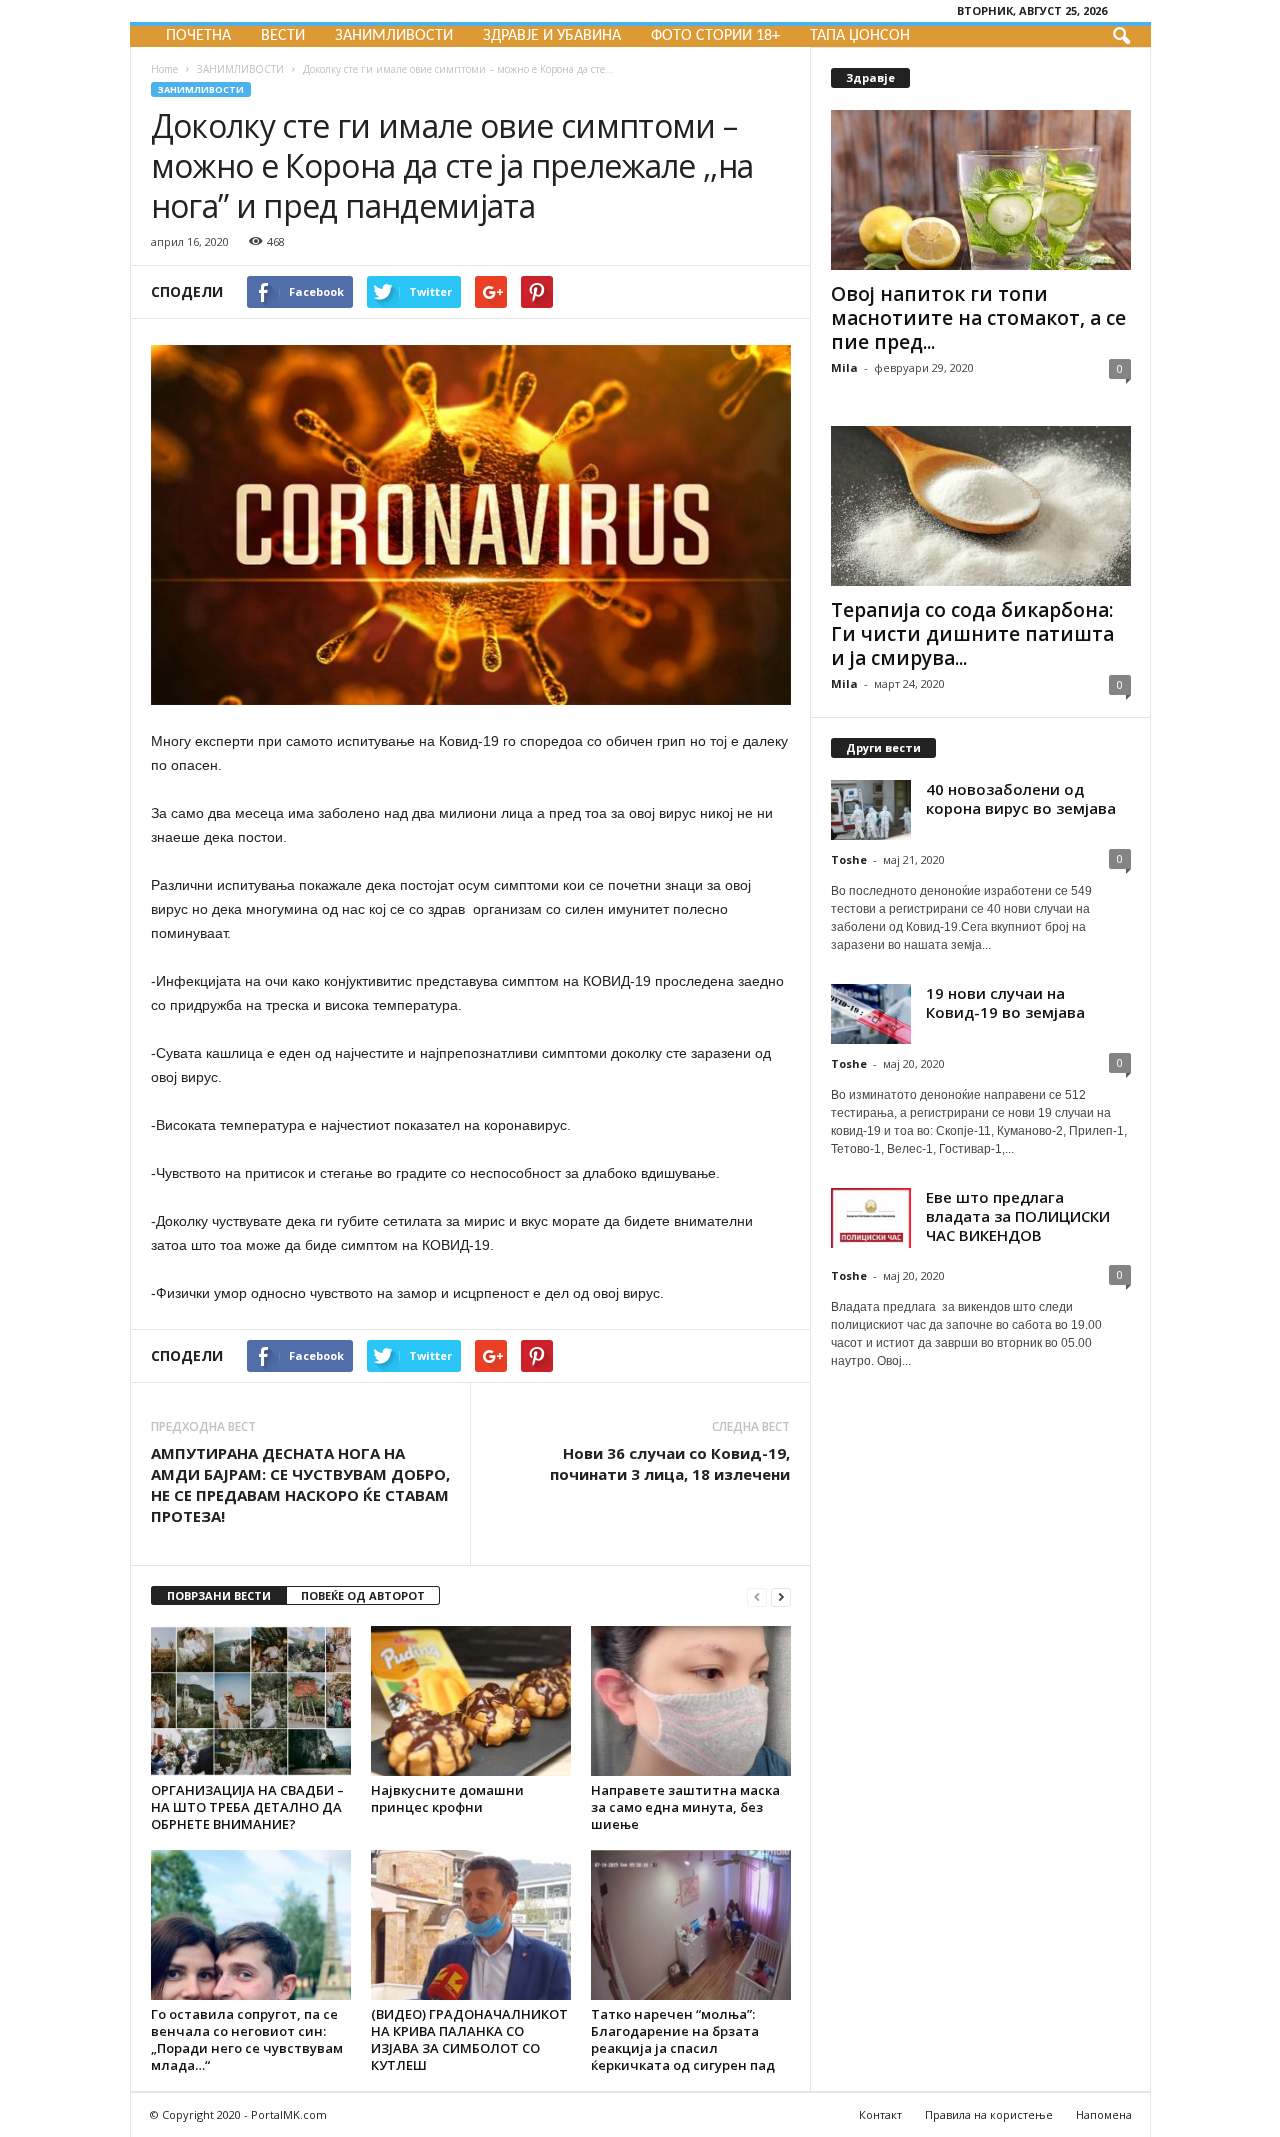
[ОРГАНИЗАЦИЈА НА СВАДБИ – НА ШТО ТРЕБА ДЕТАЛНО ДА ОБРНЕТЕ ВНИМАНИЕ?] (251, 1701)
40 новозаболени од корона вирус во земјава (1021, 798)
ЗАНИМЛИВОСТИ (394, 36)
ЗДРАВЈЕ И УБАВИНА (552, 36)
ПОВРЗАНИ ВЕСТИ (219, 1595)
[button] (1121, 37)
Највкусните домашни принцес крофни (447, 1798)
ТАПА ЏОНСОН (860, 36)
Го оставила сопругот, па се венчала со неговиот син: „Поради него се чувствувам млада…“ (247, 2039)
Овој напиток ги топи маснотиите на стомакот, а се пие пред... (978, 318)
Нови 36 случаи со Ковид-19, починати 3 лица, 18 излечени (670, 1463)
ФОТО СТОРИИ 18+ (715, 36)
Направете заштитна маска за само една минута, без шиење (685, 1807)
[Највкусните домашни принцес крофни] (471, 1701)
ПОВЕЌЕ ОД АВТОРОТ (363, 1595)
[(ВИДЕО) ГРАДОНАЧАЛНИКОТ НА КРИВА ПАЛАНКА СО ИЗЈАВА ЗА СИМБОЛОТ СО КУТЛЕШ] (471, 1925)
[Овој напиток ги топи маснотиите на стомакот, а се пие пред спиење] (981, 190)
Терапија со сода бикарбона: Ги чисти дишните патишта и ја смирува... (972, 634)
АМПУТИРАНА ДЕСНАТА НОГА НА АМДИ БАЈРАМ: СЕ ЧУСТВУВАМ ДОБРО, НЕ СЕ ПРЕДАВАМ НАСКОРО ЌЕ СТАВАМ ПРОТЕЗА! (300, 1484)
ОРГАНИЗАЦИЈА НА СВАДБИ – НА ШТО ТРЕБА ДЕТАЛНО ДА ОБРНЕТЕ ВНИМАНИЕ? (247, 1807)
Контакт (880, 2114)
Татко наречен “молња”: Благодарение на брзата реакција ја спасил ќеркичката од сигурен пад (683, 2039)
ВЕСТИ (283, 36)
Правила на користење (989, 2114)
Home (164, 69)
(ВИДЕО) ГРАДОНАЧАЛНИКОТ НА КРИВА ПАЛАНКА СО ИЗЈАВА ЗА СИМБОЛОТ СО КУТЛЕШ (469, 2039)
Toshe (849, 859)
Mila (844, 367)
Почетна (198, 36)
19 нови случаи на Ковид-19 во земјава (1005, 1002)
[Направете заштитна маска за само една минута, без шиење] (691, 1701)
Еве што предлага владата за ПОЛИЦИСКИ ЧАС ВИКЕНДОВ (1018, 1216)
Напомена (1104, 2114)
